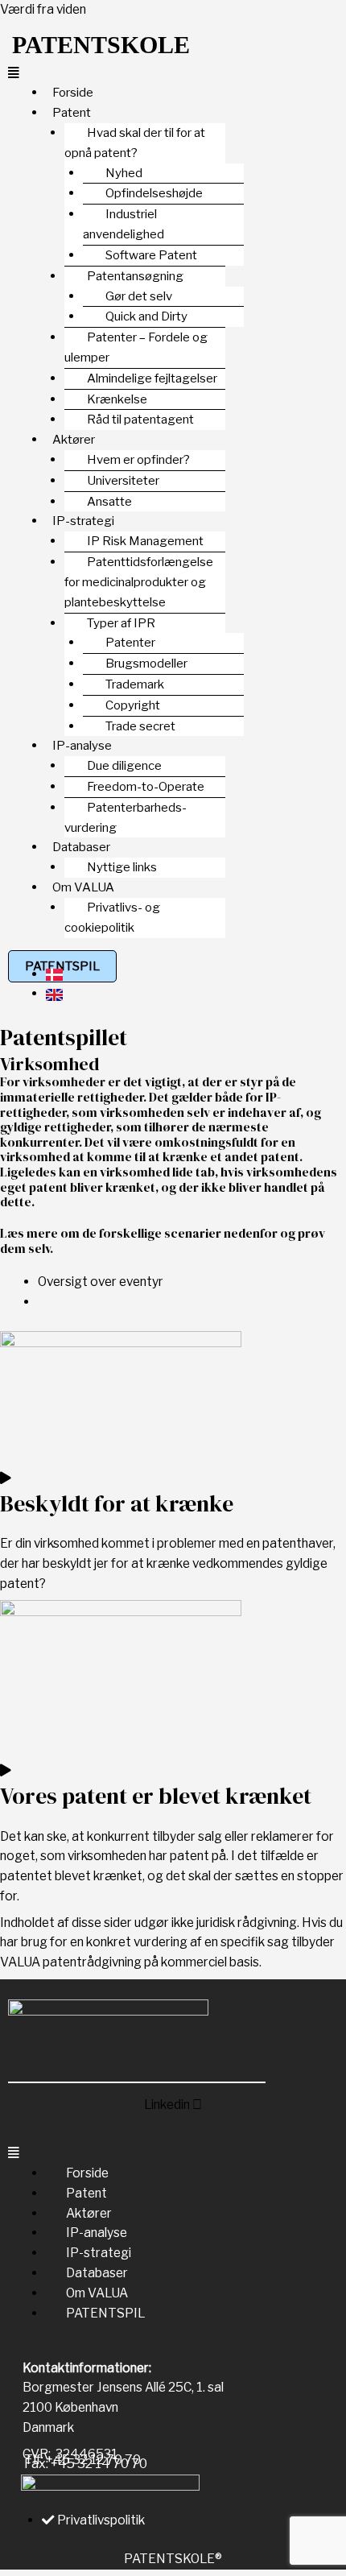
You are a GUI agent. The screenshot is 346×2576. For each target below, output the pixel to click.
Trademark (135, 684)
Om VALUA (97, 2293)
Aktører (89, 2213)
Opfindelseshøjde (154, 193)
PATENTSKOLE (101, 45)
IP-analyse (97, 2233)
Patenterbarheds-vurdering (126, 818)
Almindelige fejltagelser (152, 378)
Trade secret (140, 726)
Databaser (97, 2273)
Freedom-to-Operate (146, 787)
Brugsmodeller (146, 664)
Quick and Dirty (146, 316)
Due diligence (124, 766)
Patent (86, 2193)
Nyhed (124, 173)
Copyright (133, 705)
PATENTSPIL (105, 2313)
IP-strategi (99, 2253)
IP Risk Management (145, 541)
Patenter (130, 643)
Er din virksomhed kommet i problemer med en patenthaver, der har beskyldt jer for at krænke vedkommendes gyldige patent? (168, 1563)
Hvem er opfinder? (138, 460)
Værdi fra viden (43, 9)
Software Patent (151, 255)
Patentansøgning (135, 276)
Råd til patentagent (140, 420)
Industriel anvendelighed (124, 224)
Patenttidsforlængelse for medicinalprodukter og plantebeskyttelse (139, 582)
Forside (87, 2173)
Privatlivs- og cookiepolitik (112, 918)
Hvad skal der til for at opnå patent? (135, 143)
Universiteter (123, 481)
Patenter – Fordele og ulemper (136, 347)
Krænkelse (117, 399)
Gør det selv (139, 296)
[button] (173, 74)
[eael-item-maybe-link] (6, 1478)
